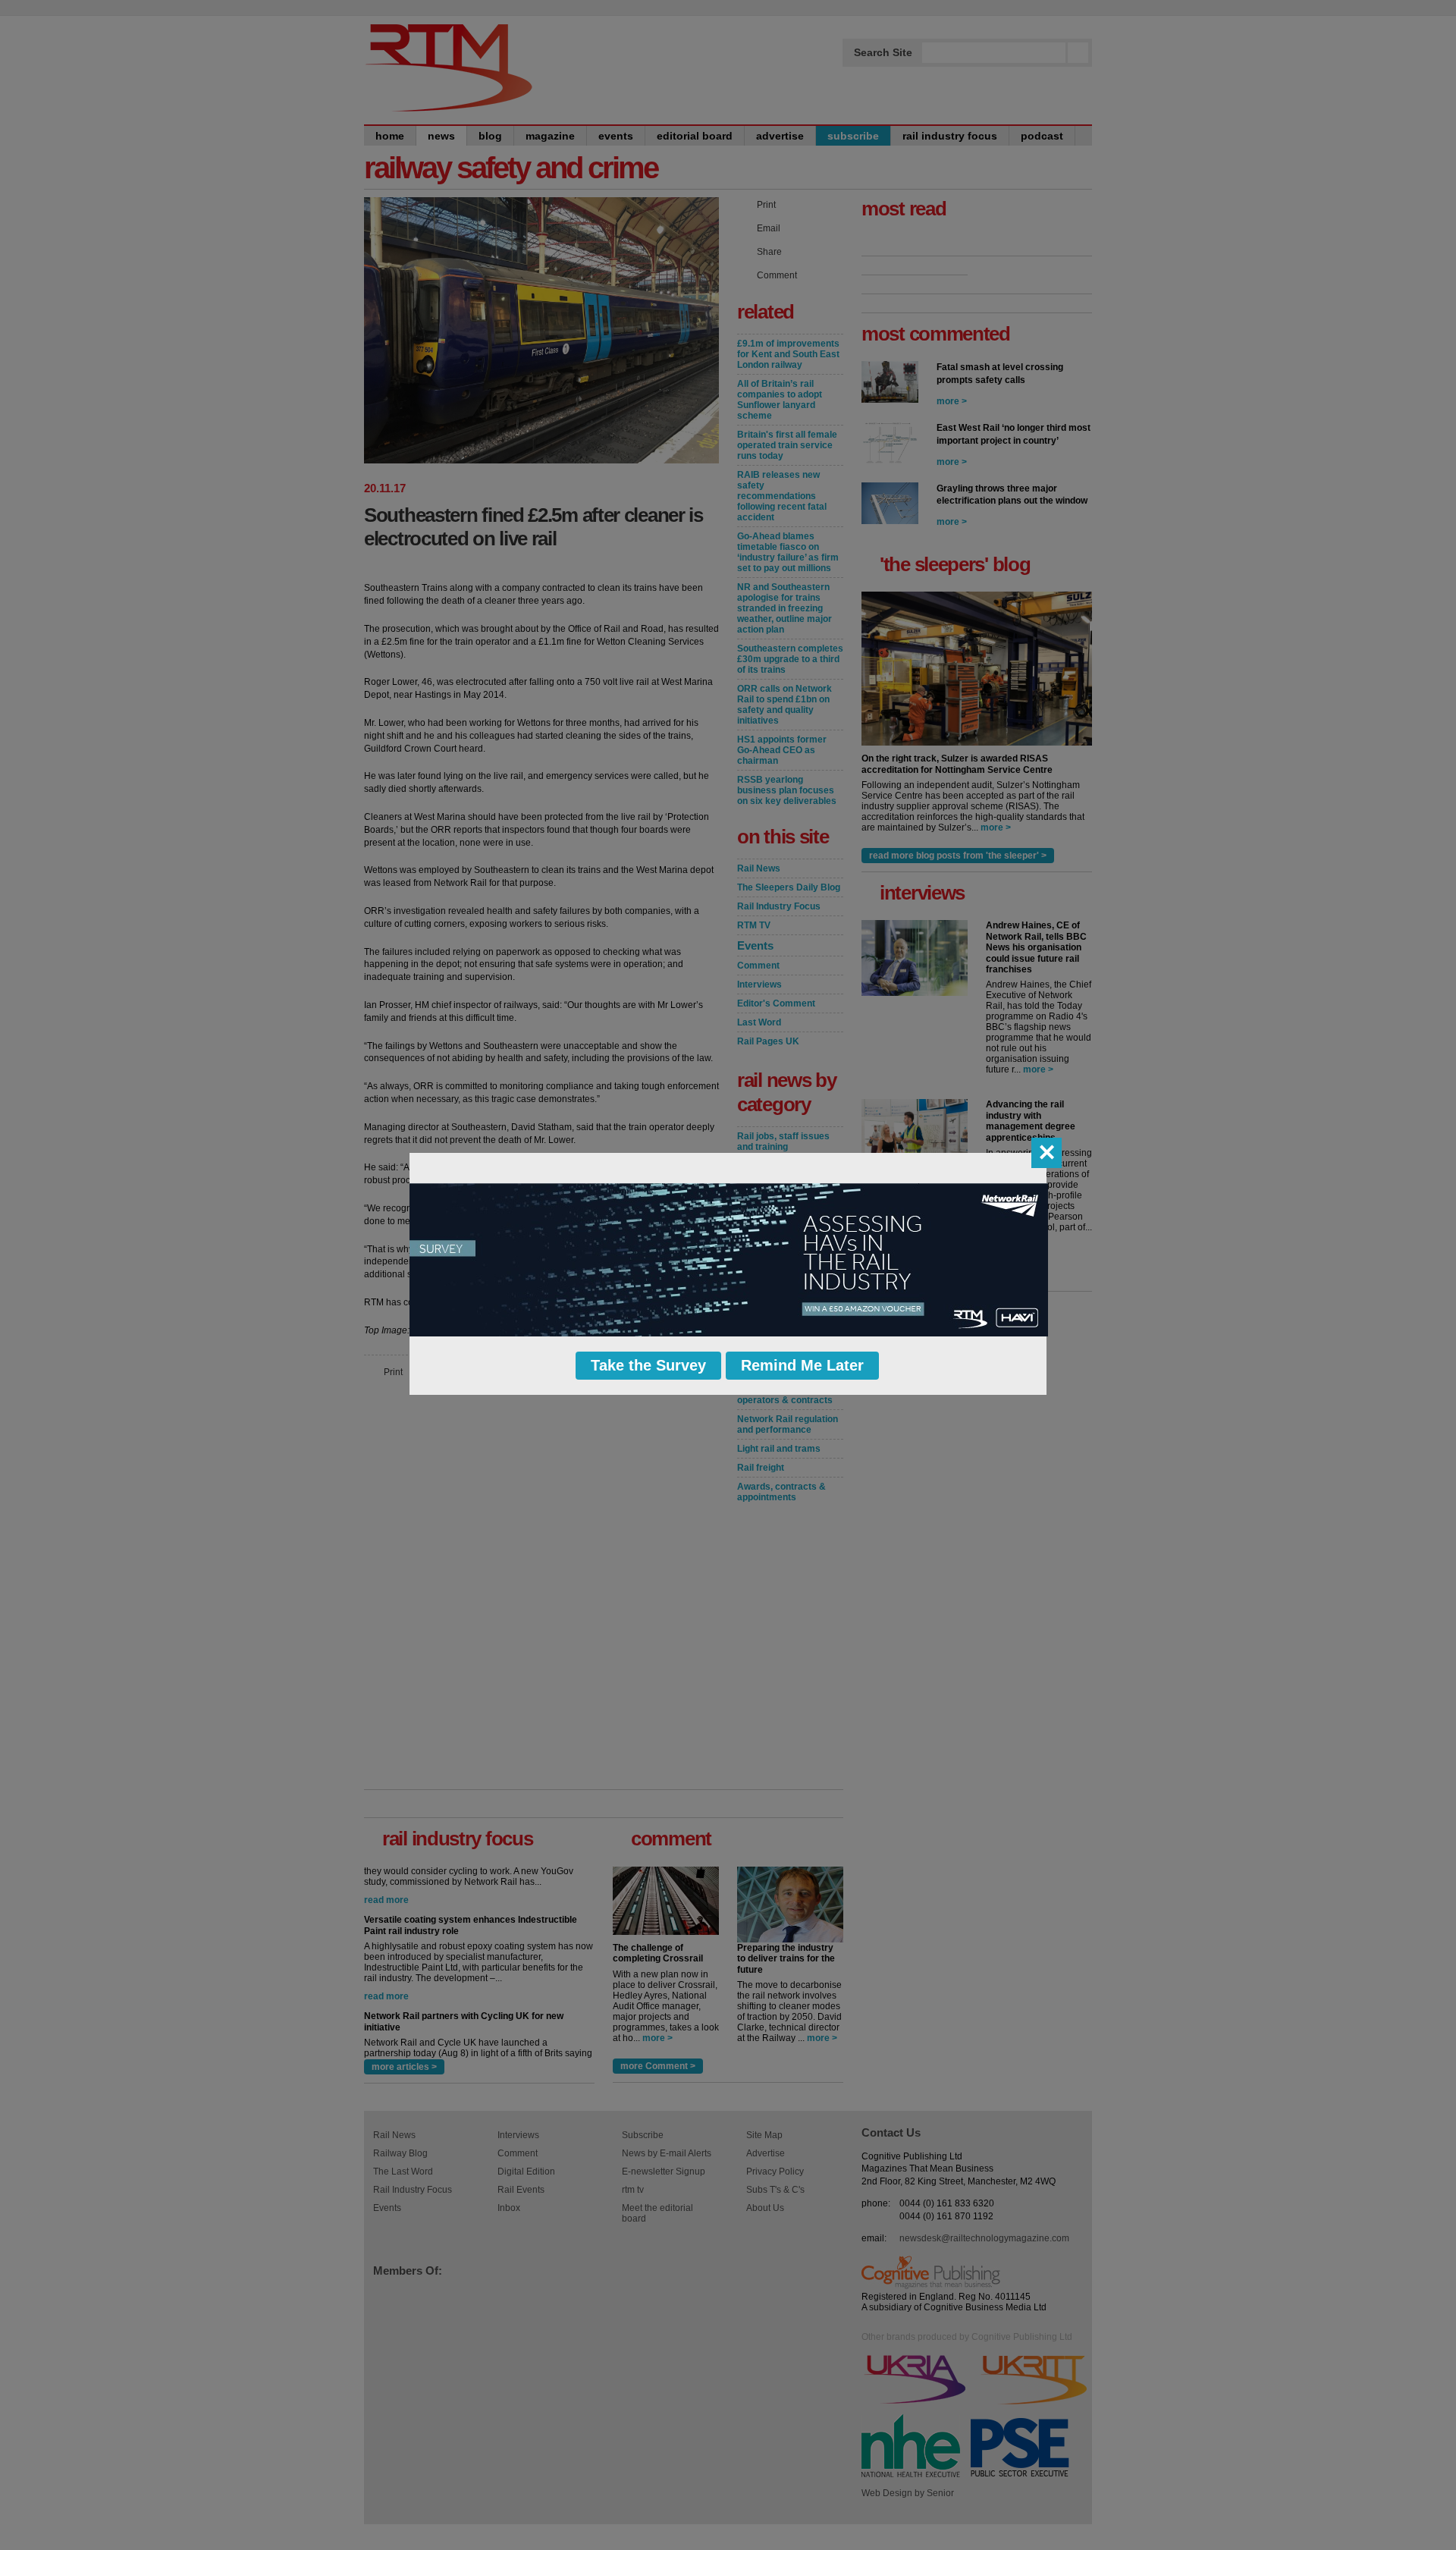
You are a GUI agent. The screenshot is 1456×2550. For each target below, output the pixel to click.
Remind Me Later (802, 1365)
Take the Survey (648, 1365)
